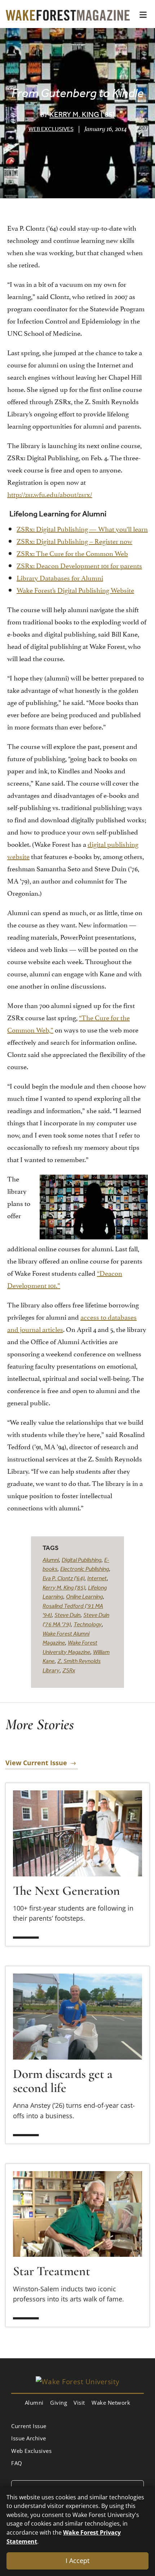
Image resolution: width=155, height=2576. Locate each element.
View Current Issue (36, 1763)
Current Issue (29, 2426)
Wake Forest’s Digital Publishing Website (75, 589)
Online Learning (84, 1596)
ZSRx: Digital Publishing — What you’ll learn (82, 528)
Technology (88, 1624)
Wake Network (111, 2403)
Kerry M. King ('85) (64, 1587)
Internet (97, 1578)
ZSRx (69, 1670)
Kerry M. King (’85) (82, 114)
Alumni (51, 1560)
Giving (59, 2403)
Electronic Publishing (85, 1569)
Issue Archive (29, 2438)
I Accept (77, 2561)
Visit (79, 2403)
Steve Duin (67, 1615)
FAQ (17, 2463)
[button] (143, 15)
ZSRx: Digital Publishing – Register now (74, 541)
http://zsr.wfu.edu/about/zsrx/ (50, 494)
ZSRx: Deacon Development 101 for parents (79, 565)
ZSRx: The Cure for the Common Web (72, 553)
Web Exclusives (51, 129)
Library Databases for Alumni (60, 577)
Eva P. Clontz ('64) (63, 1578)
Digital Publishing (81, 1560)
